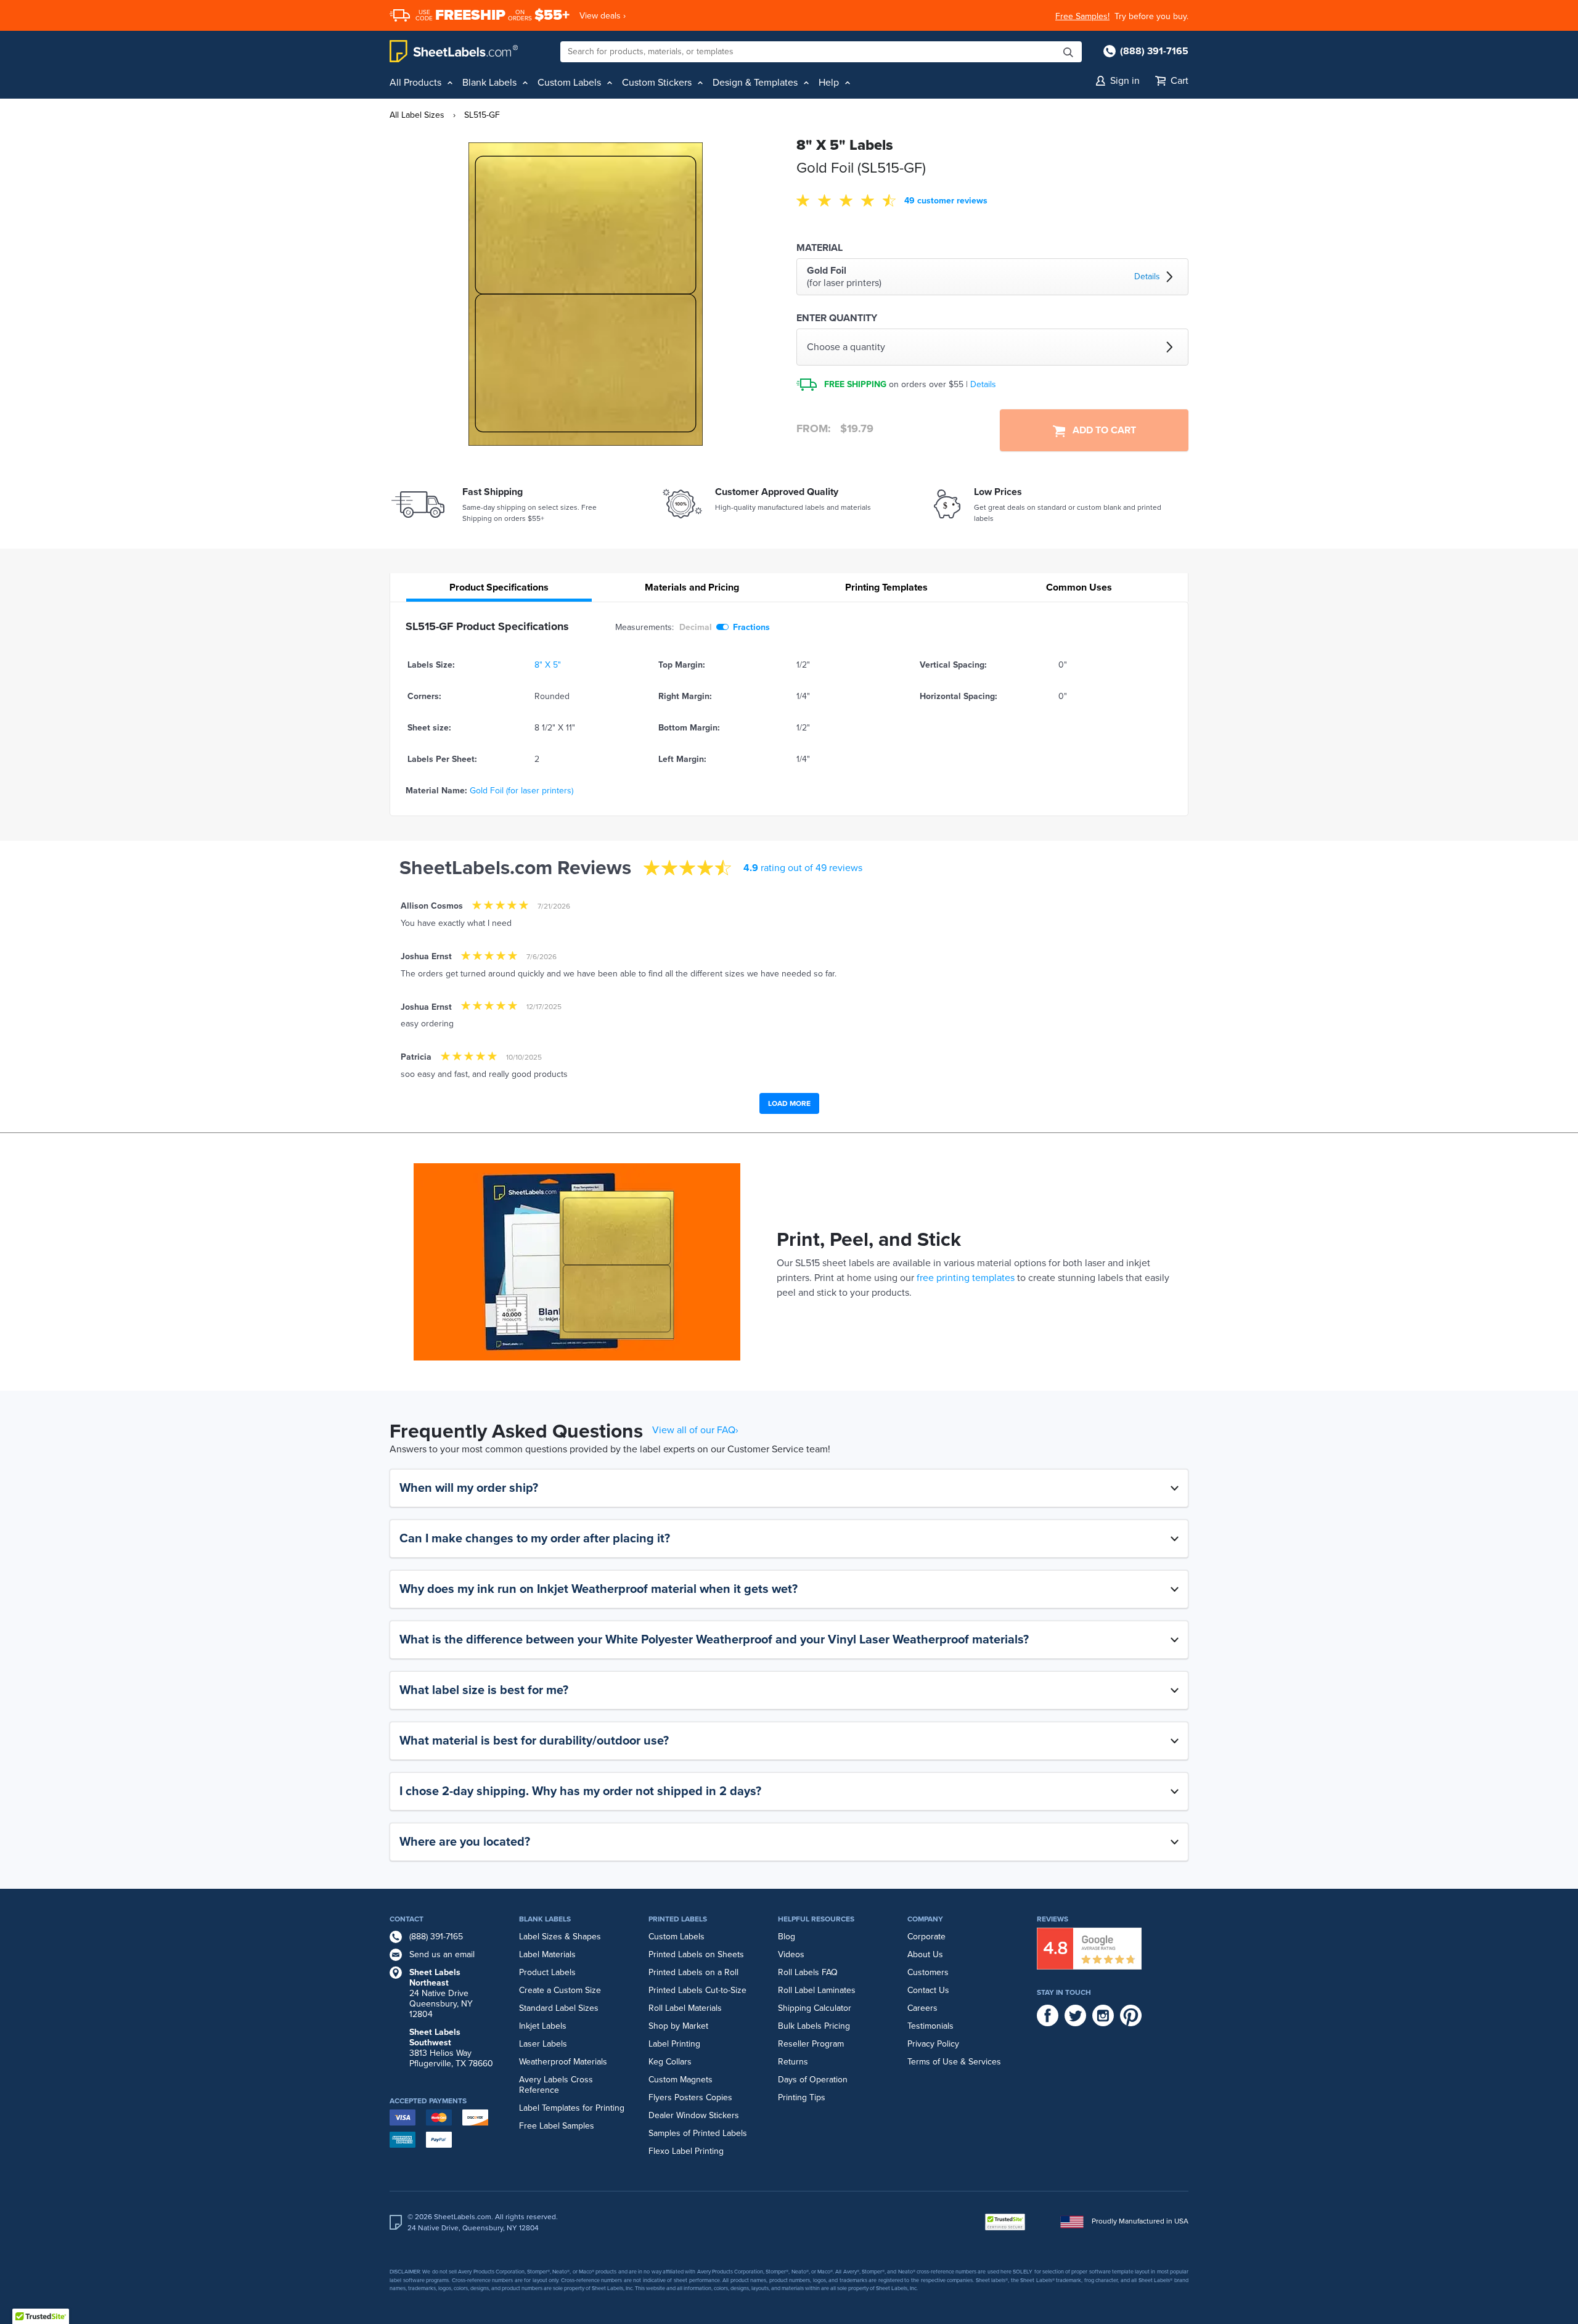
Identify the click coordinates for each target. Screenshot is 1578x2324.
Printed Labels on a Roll (693, 1972)
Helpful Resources (816, 1919)
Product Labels (547, 1972)
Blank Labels (545, 1919)
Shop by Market (678, 2026)
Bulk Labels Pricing (814, 2026)
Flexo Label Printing (686, 2151)
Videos (791, 1954)
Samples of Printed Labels (698, 2133)
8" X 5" (548, 665)
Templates (886, 587)
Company (925, 1919)
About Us (925, 1954)
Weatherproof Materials (563, 2062)
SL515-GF (482, 115)
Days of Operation (813, 2080)
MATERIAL (820, 248)
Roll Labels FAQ (808, 1972)
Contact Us (928, 1990)
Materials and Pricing (692, 587)
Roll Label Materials (685, 2008)
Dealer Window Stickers (694, 2115)
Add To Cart (1101, 430)
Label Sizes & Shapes (560, 1937)
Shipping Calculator (815, 2008)
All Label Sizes (417, 115)
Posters (689, 2097)
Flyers (660, 2097)
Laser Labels (543, 2044)
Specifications (499, 587)
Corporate (926, 1937)
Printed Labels (678, 1919)
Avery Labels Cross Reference (556, 2085)
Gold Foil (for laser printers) (521, 791)
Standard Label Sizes (559, 2008)
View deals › (603, 16)
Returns (793, 2062)
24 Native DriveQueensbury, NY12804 (441, 1993)
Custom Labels (677, 1937)
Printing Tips (802, 2097)
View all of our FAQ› (695, 1430)
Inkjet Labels (543, 2026)
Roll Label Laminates (817, 1990)
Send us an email (442, 1954)
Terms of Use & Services (954, 2062)
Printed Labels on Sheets (696, 1954)
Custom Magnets (681, 2080)
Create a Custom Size (560, 1990)
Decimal (696, 627)
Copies (719, 2097)
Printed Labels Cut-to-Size (697, 1990)
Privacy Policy (933, 2044)
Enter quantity (837, 318)
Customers (928, 1972)
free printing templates (966, 1278)
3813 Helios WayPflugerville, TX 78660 (451, 2048)
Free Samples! (1082, 16)
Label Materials (547, 1954)
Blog (787, 1937)
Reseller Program (811, 2044)
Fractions (751, 627)
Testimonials (930, 2026)
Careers (922, 2008)
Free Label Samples (557, 2126)
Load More (789, 1103)
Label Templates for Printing (572, 2108)
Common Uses (1079, 587)
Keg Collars (670, 2062)
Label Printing (674, 2044)
